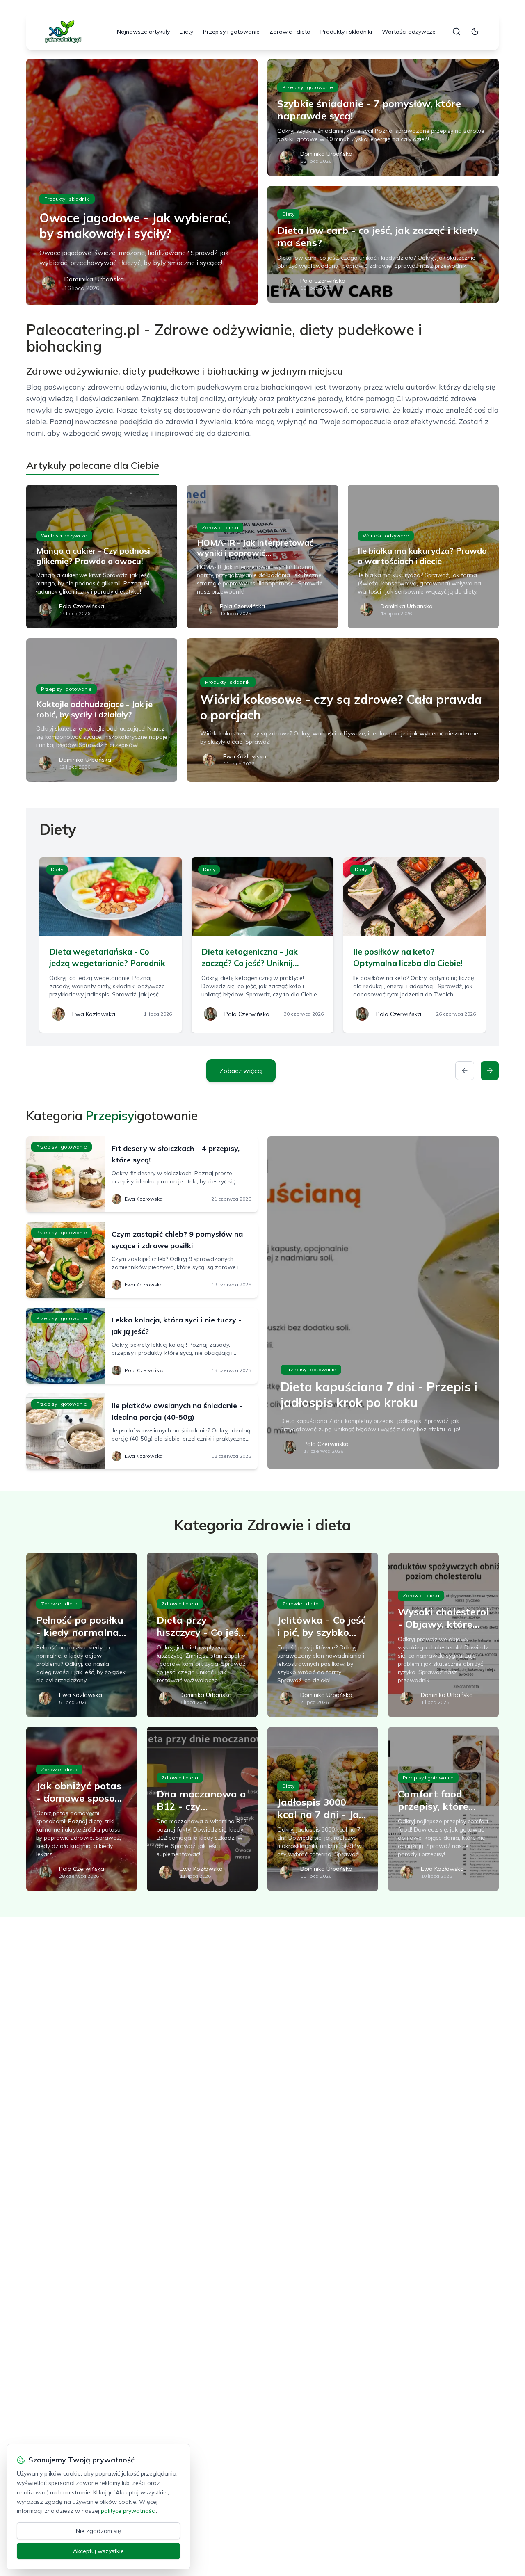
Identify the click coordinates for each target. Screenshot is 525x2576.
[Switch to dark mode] (475, 32)
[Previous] (465, 1071)
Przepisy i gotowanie (231, 32)
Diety (186, 32)
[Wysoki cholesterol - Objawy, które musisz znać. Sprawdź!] (443, 1635)
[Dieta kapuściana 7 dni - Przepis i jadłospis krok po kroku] (383, 1303)
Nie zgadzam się (98, 2531)
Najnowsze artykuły (143, 32)
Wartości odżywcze (409, 32)
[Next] (490, 1071)
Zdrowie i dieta (290, 32)
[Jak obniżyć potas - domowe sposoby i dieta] (82, 1809)
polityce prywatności (128, 2511)
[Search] (457, 32)
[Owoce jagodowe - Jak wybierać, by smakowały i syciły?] (142, 182)
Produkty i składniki (346, 32)
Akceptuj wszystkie (98, 2551)
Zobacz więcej (241, 1071)
